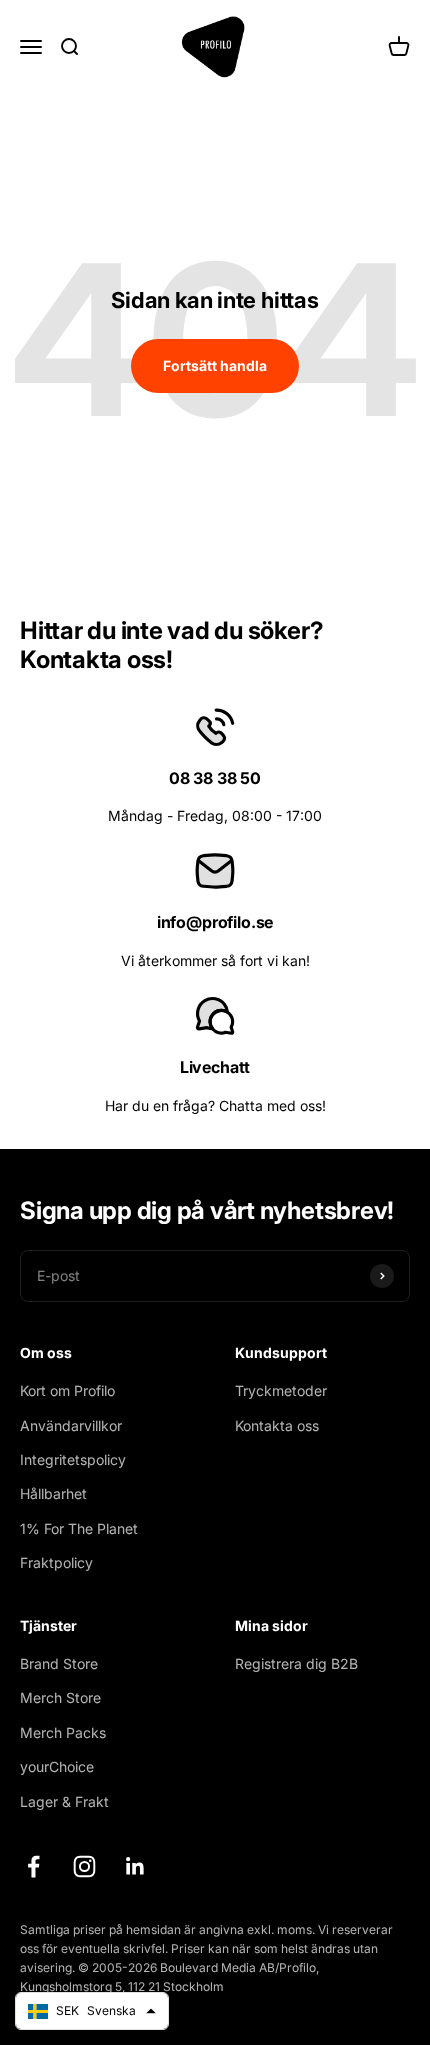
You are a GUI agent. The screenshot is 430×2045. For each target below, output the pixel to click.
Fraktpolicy (56, 1562)
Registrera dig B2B (296, 1663)
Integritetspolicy (73, 1459)
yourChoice (57, 1766)
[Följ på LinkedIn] (135, 1866)
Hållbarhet (53, 1493)
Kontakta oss (277, 1425)
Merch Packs (63, 1732)
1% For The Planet (79, 1528)
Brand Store (59, 1663)
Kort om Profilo (67, 1390)
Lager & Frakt (64, 1801)
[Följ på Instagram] (84, 1866)
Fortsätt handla (215, 365)
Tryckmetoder (281, 1390)
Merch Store (60, 1697)
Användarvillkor (71, 1425)
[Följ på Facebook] (33, 1866)
